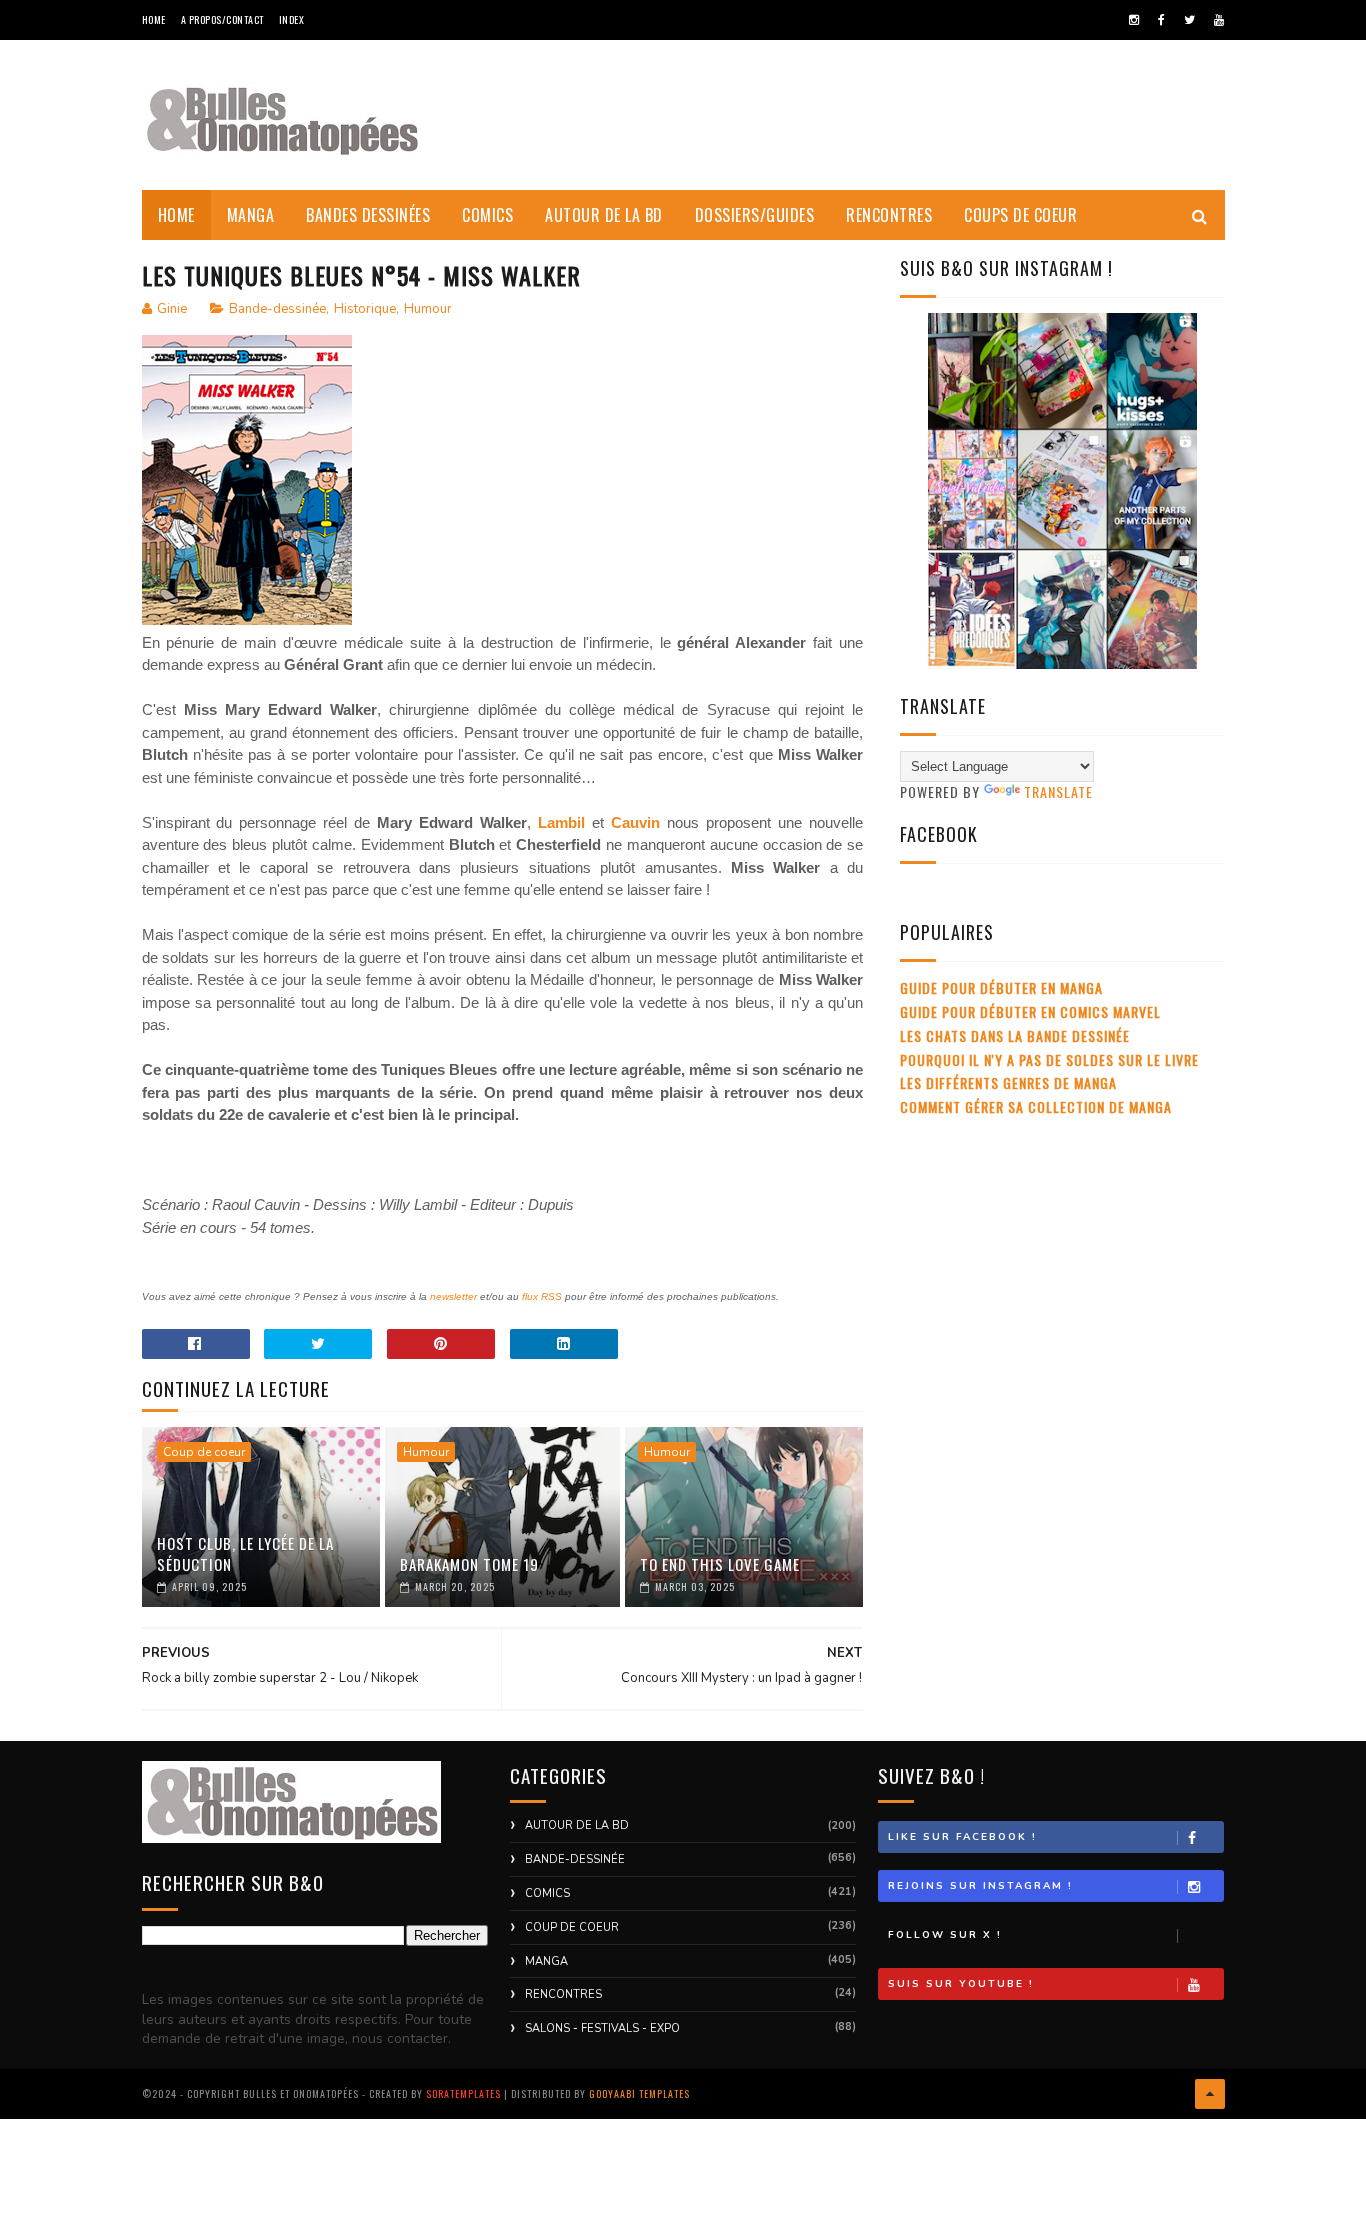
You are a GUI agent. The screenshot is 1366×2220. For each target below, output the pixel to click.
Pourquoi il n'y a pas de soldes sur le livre (1049, 1059)
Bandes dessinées (368, 215)
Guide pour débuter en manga (1001, 987)
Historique (365, 309)
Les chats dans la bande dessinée (1015, 1035)
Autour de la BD (604, 215)
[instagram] (1134, 20)
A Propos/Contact (222, 19)
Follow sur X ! (945, 1935)
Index (292, 19)
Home (154, 19)
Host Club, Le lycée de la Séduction (245, 1553)
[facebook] (1161, 20)
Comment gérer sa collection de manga (1036, 1106)
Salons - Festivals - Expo (602, 2028)
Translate (1058, 791)
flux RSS (542, 1296)
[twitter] (1189, 20)
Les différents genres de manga (1008, 1082)
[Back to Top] (1210, 2094)
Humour (428, 309)
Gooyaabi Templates (639, 2093)
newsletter (453, 1296)
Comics (487, 215)
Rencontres (889, 215)
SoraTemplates (463, 2093)
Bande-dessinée (277, 309)
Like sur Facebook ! (962, 1837)
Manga (251, 215)
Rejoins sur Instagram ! (980, 1886)
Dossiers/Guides (755, 215)
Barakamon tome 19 (469, 1564)
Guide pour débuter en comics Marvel (1030, 1011)
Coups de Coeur (1020, 215)
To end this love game (720, 1564)
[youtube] (1219, 20)
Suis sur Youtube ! (961, 1984)
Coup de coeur (204, 1452)
